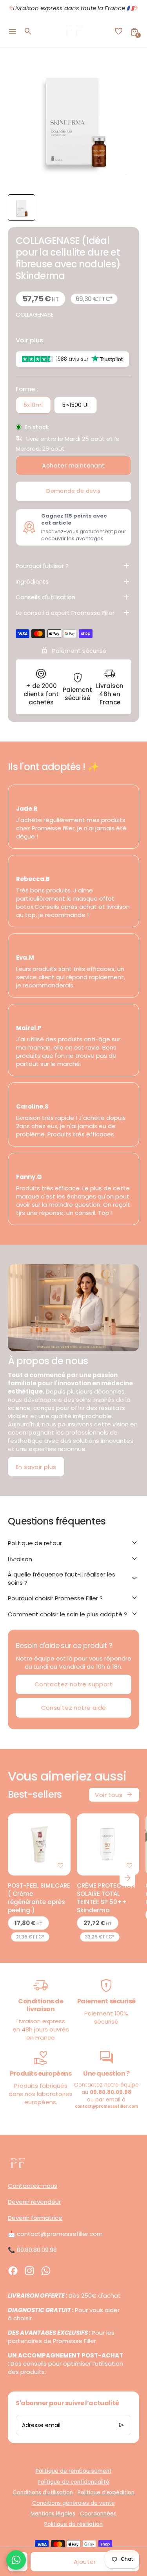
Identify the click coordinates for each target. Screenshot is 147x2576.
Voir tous (114, 1795)
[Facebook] (13, 2271)
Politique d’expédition (106, 2493)
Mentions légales (53, 2514)
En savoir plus (36, 1467)
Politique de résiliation (73, 2524)
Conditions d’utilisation (43, 2493)
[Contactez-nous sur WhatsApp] (16, 2560)
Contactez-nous (33, 2186)
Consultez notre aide (74, 1708)
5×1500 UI (75, 405)
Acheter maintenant (73, 465)
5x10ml (33, 405)
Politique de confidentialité (73, 2482)
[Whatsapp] (46, 2271)
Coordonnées (98, 2514)
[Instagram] (29, 2271)
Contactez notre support (73, 1684)
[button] (22, 208)
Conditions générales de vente (73, 2503)
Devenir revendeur (34, 2202)
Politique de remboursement (74, 2471)
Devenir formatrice (35, 2218)
